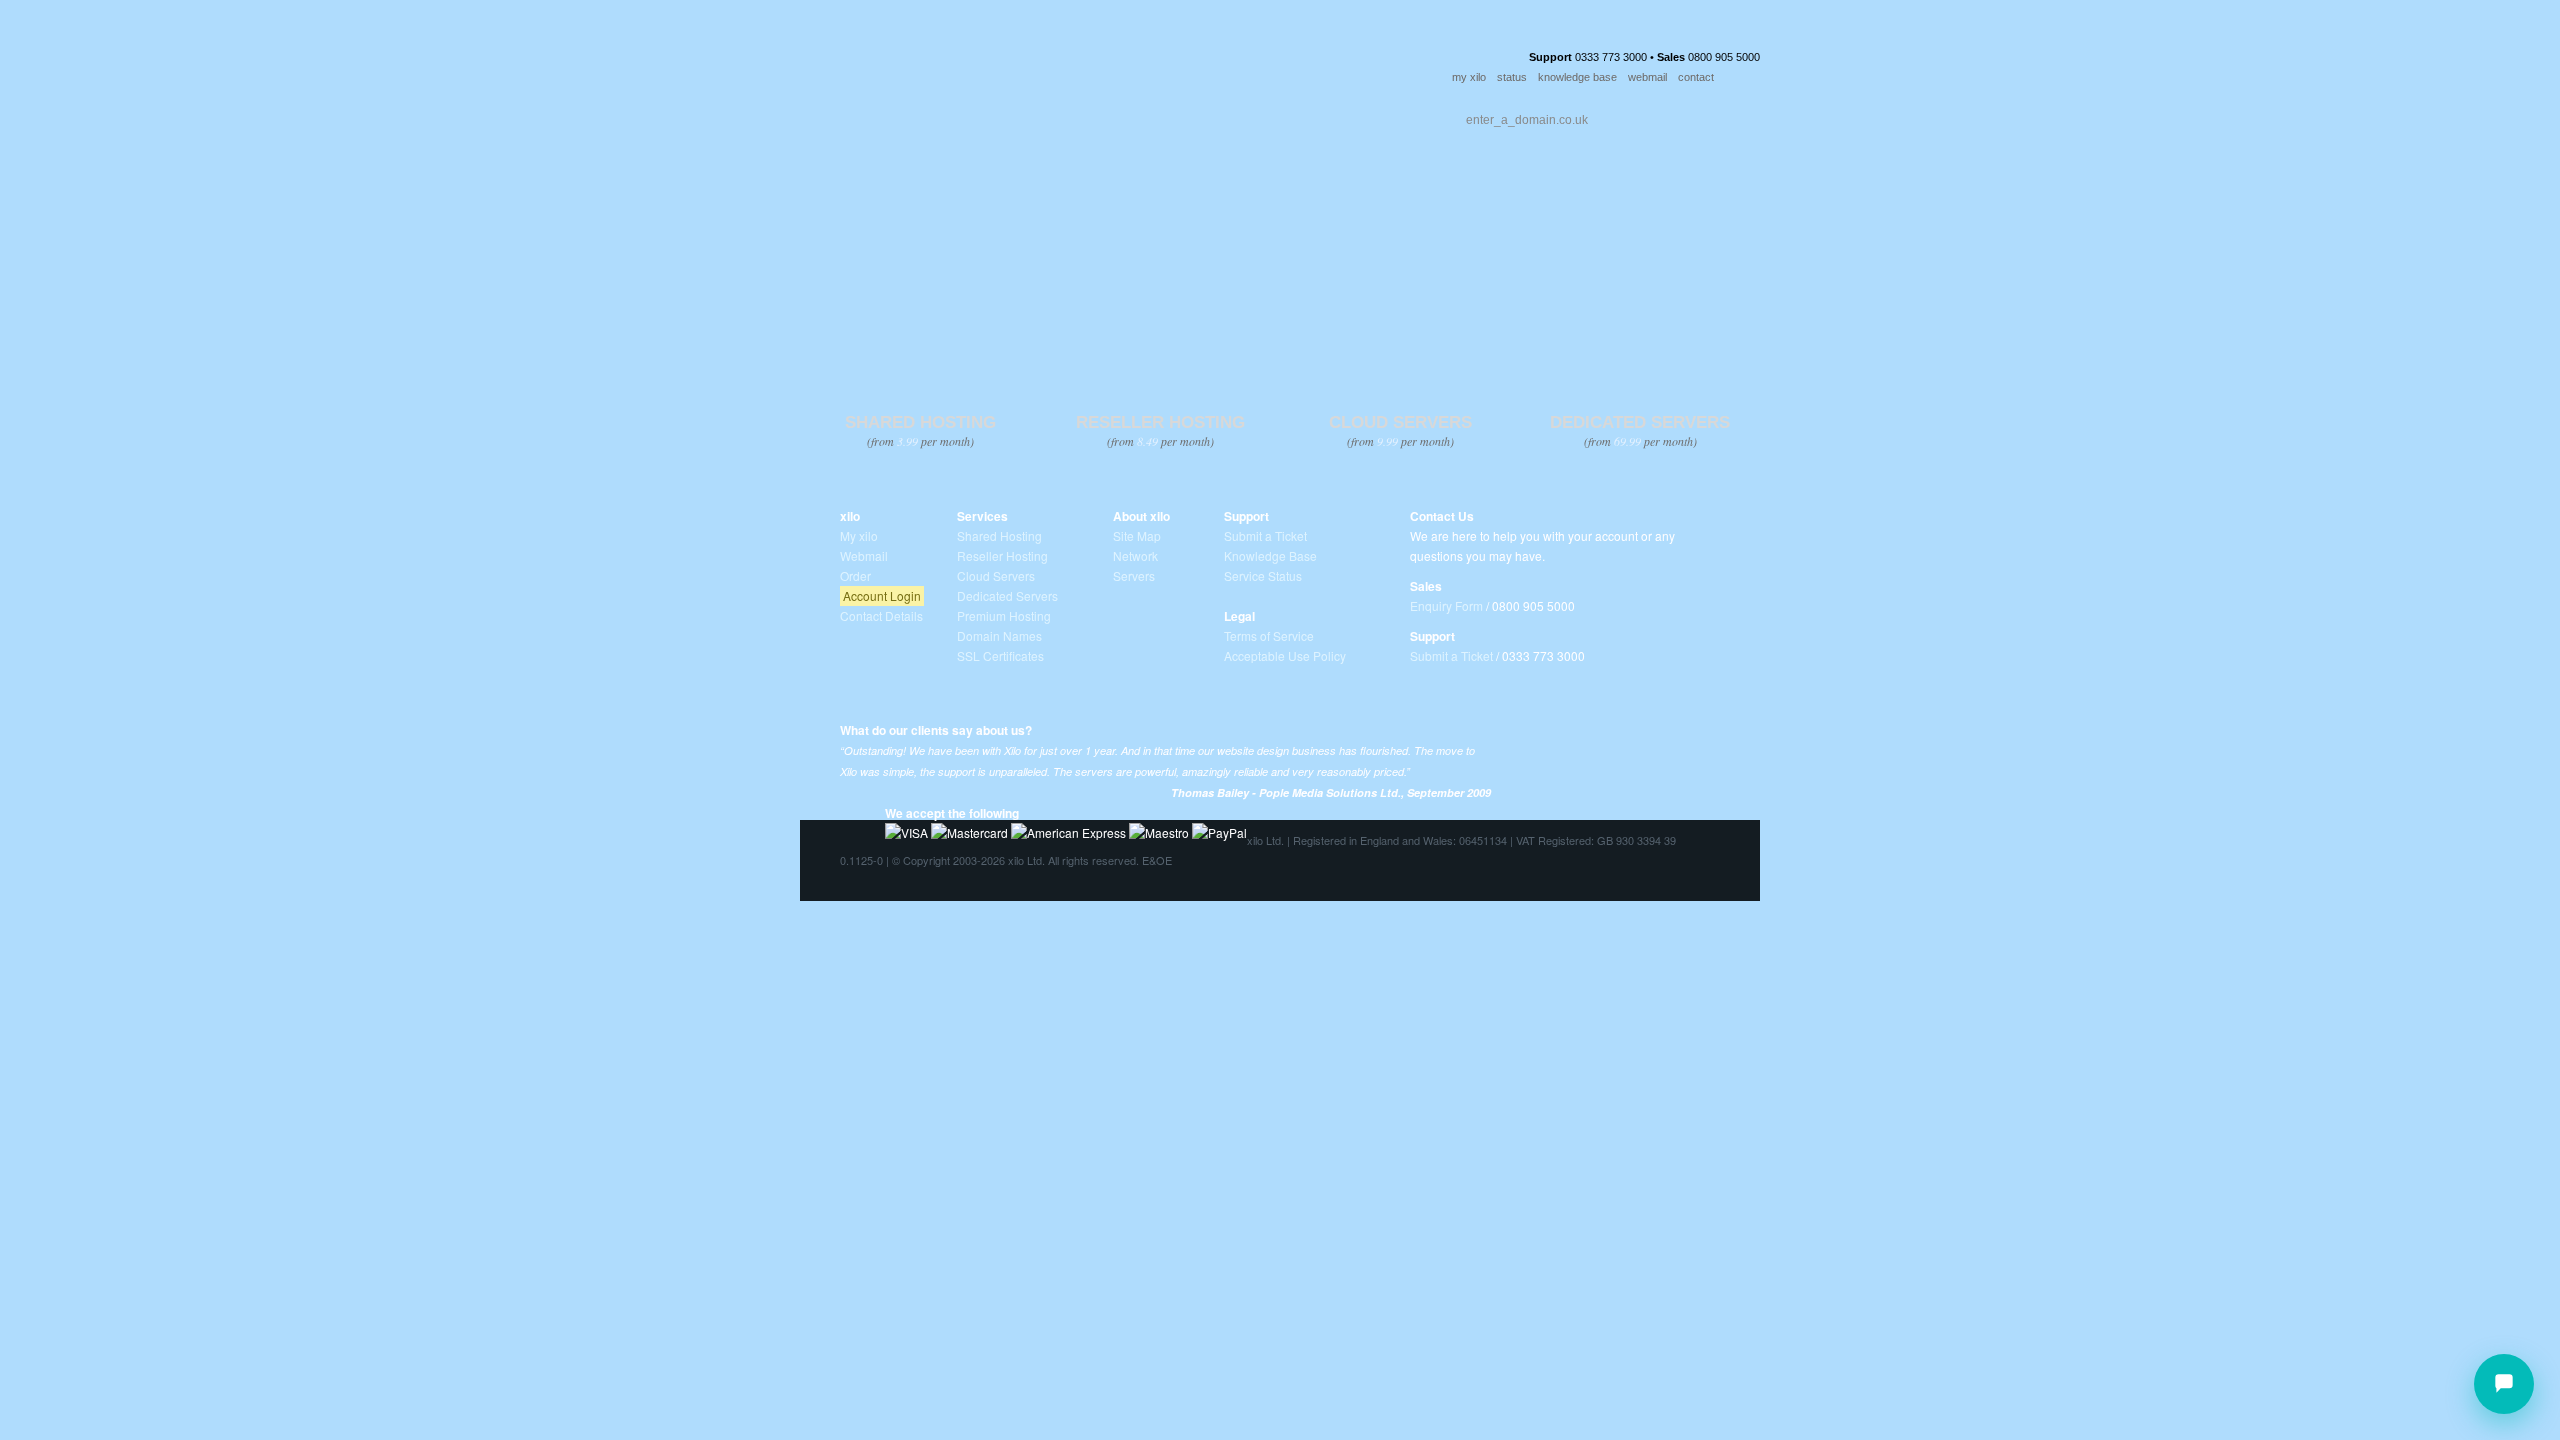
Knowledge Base (1270, 555)
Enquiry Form (1446, 605)
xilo (850, 516)
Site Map (1137, 535)
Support (1097, 115)
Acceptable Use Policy (1285, 655)
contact (1696, 77)
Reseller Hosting (1002, 555)
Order (1282, 115)
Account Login (882, 595)
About (1008, 115)
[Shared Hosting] (919, 286)
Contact (1193, 115)
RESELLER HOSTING (1160, 422)
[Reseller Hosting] (1159, 286)
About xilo (1141, 516)
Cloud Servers (996, 575)
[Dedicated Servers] (1639, 286)
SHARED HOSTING (920, 422)
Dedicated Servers (1007, 595)
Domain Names (999, 635)
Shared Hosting (999, 535)
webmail (1647, 77)
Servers (1134, 575)
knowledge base (1577, 77)
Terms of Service (1269, 635)
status (1512, 77)
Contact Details (881, 615)
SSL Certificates (1000, 655)
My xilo (859, 535)
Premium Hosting (1004, 615)
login (1745, 78)
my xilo (1469, 77)
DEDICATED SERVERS (1640, 422)
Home (843, 115)
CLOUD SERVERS (1400, 422)
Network (1135, 555)
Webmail (864, 555)
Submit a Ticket (1265, 535)
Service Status (1263, 575)
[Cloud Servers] (1399, 286)
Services (922, 115)
